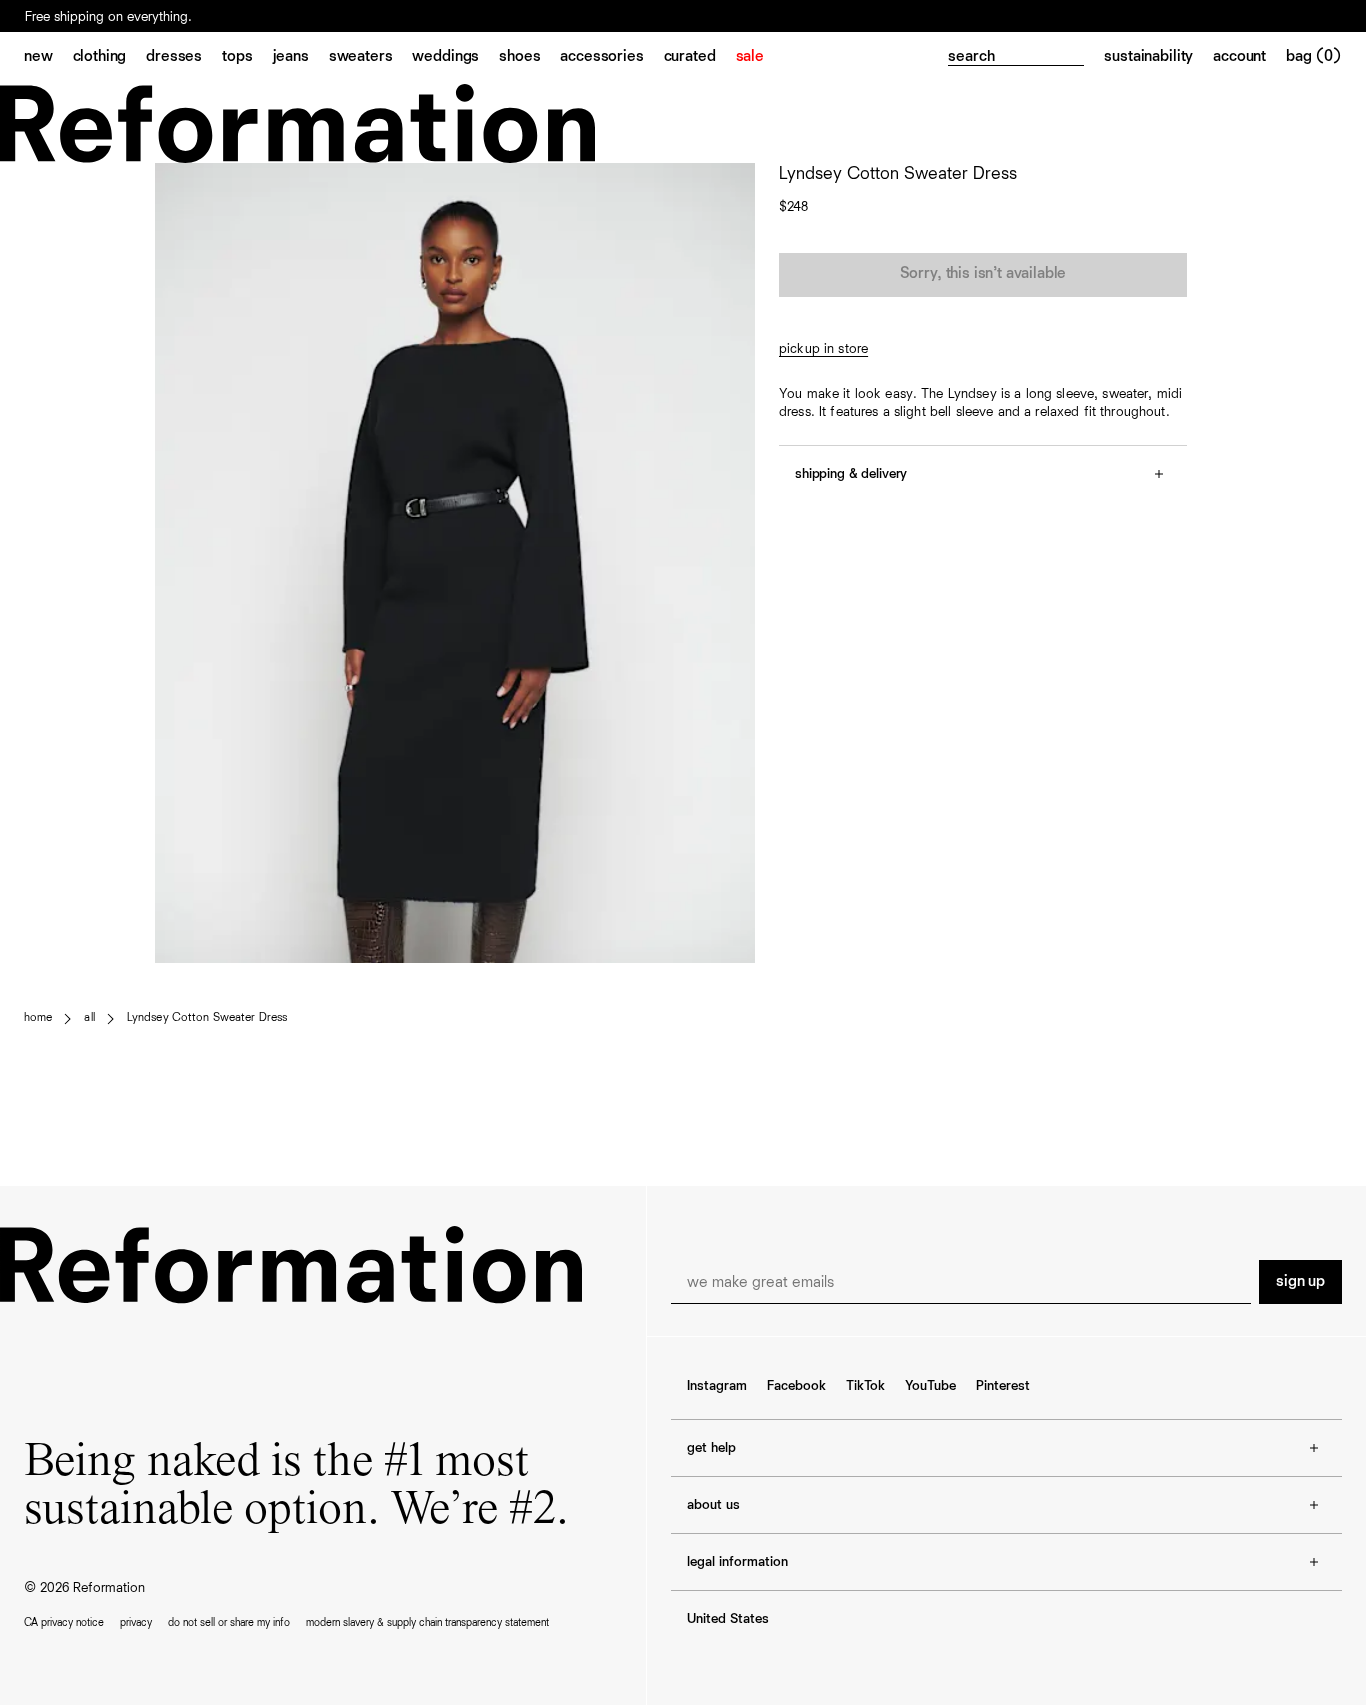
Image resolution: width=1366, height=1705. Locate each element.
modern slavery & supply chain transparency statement (427, 1622)
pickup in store (823, 349)
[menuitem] (48, 58)
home (38, 1018)
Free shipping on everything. (108, 17)
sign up (1300, 1282)
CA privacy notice (64, 1622)
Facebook (796, 1386)
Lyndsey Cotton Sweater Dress (207, 1018)
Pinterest (1003, 1386)
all (89, 1018)
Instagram (717, 1386)
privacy (136, 1622)
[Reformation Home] (683, 123)
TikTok (865, 1386)
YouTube (930, 1386)
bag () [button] (1314, 57)
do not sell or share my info (229, 1622)
